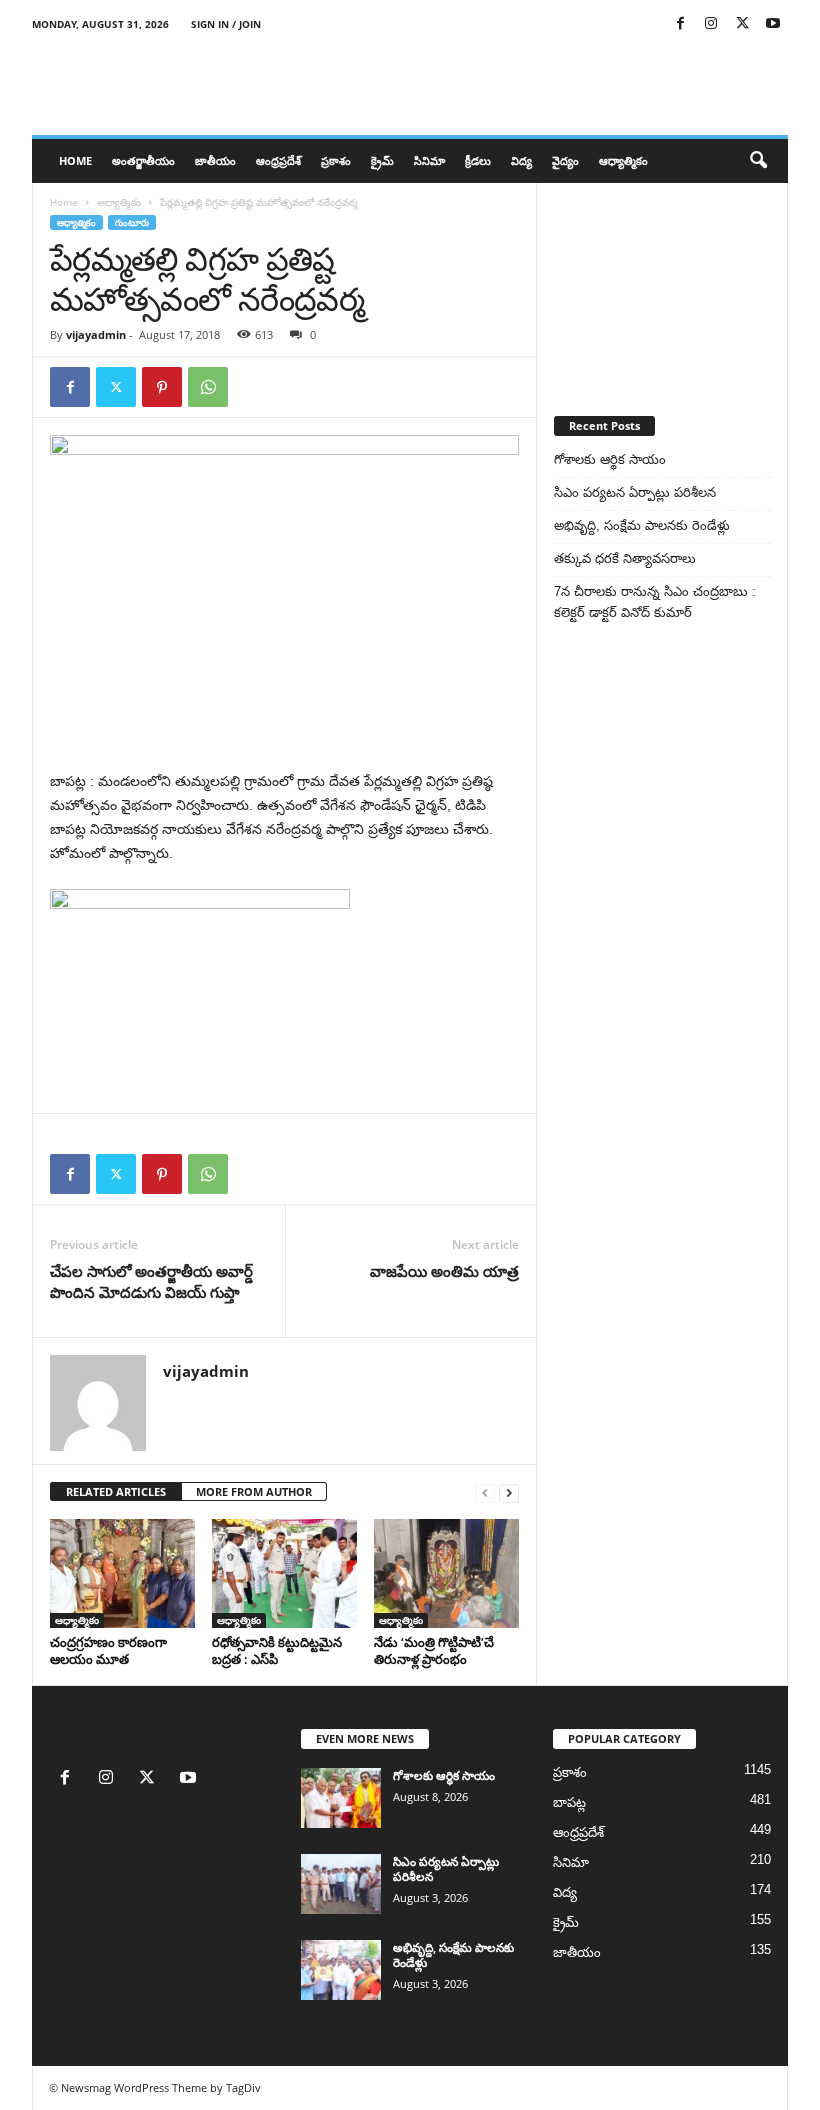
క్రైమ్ (382, 160)
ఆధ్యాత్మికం (623, 160)
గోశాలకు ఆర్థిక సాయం (610, 459)
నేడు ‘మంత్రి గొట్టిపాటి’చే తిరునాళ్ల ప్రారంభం (434, 1650)
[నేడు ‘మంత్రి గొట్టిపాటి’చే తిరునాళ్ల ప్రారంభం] (446, 1573)
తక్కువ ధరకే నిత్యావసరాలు (625, 558)
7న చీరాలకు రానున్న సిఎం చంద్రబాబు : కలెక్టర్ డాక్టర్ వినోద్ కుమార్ (655, 602)
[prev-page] (485, 1492)
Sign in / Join (226, 24)
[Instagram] (711, 24)
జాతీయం (215, 160)
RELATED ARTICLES (116, 1491)
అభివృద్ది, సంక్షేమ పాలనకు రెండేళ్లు (642, 525)
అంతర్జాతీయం (143, 160)
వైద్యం (565, 160)
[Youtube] (773, 24)
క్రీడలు (478, 160)
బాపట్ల (569, 1802)
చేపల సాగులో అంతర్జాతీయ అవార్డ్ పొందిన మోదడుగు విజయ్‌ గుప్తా (151, 1281)
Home (75, 160)
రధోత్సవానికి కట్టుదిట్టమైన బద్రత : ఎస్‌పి (277, 1650)
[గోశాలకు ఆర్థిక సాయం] (341, 1798)
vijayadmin (96, 334)
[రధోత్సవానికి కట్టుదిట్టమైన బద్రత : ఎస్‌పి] (284, 1573)
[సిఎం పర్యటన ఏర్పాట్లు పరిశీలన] (341, 1884)
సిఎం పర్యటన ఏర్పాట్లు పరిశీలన (635, 492)
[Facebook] (680, 24)
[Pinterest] (162, 387)
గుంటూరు (132, 222)
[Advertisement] (662, 283)
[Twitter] (742, 24)
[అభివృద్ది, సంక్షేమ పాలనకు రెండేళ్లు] (341, 1970)
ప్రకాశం (336, 160)
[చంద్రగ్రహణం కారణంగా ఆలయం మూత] (122, 1573)
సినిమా (429, 160)
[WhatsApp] (208, 387)
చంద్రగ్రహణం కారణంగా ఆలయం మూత (108, 1650)
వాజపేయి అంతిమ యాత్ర (444, 1271)
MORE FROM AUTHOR (254, 1491)
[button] (758, 161)
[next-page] (509, 1492)
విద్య (521, 160)
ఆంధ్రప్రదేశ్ (278, 160)
